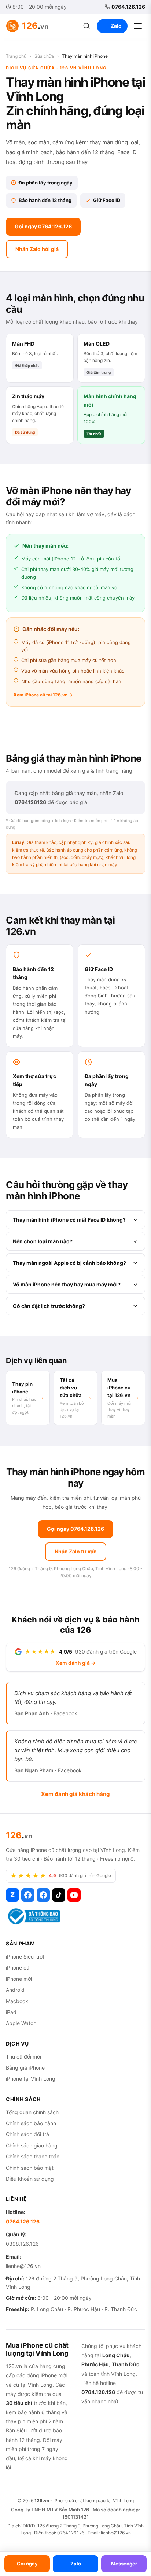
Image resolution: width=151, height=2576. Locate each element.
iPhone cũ (18, 1968)
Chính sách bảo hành (31, 2123)
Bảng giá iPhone (25, 2068)
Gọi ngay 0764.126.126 (43, 226)
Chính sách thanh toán (33, 2156)
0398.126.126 (22, 2244)
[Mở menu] (138, 26)
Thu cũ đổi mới (23, 2057)
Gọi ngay (27, 2564)
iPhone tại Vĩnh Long (31, 2079)
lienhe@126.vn (23, 2266)
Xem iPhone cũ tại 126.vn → (43, 695)
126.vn (42, 2501)
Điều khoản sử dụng (30, 2179)
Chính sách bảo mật (30, 2168)
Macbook (17, 2001)
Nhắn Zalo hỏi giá (37, 249)
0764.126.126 (128, 7)
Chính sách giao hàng (32, 2145)
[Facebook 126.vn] (28, 1895)
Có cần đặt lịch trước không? (49, 1306)
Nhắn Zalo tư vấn (76, 1551)
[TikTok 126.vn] (59, 1895)
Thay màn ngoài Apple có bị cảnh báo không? (69, 1263)
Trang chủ (16, 56)
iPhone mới (19, 1979)
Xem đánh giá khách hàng (75, 1794)
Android (15, 1990)
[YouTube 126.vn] (74, 1895)
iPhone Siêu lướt (25, 1957)
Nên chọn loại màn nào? (43, 1241)
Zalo (116, 26)
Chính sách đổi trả (27, 2134)
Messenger (124, 2564)
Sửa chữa (44, 56)
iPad (11, 2012)
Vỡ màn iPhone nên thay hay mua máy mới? (67, 1284)
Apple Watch (21, 2023)
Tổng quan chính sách (32, 2112)
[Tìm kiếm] (86, 26)
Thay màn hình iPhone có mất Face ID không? (69, 1220)
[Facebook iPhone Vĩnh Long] (43, 1895)
